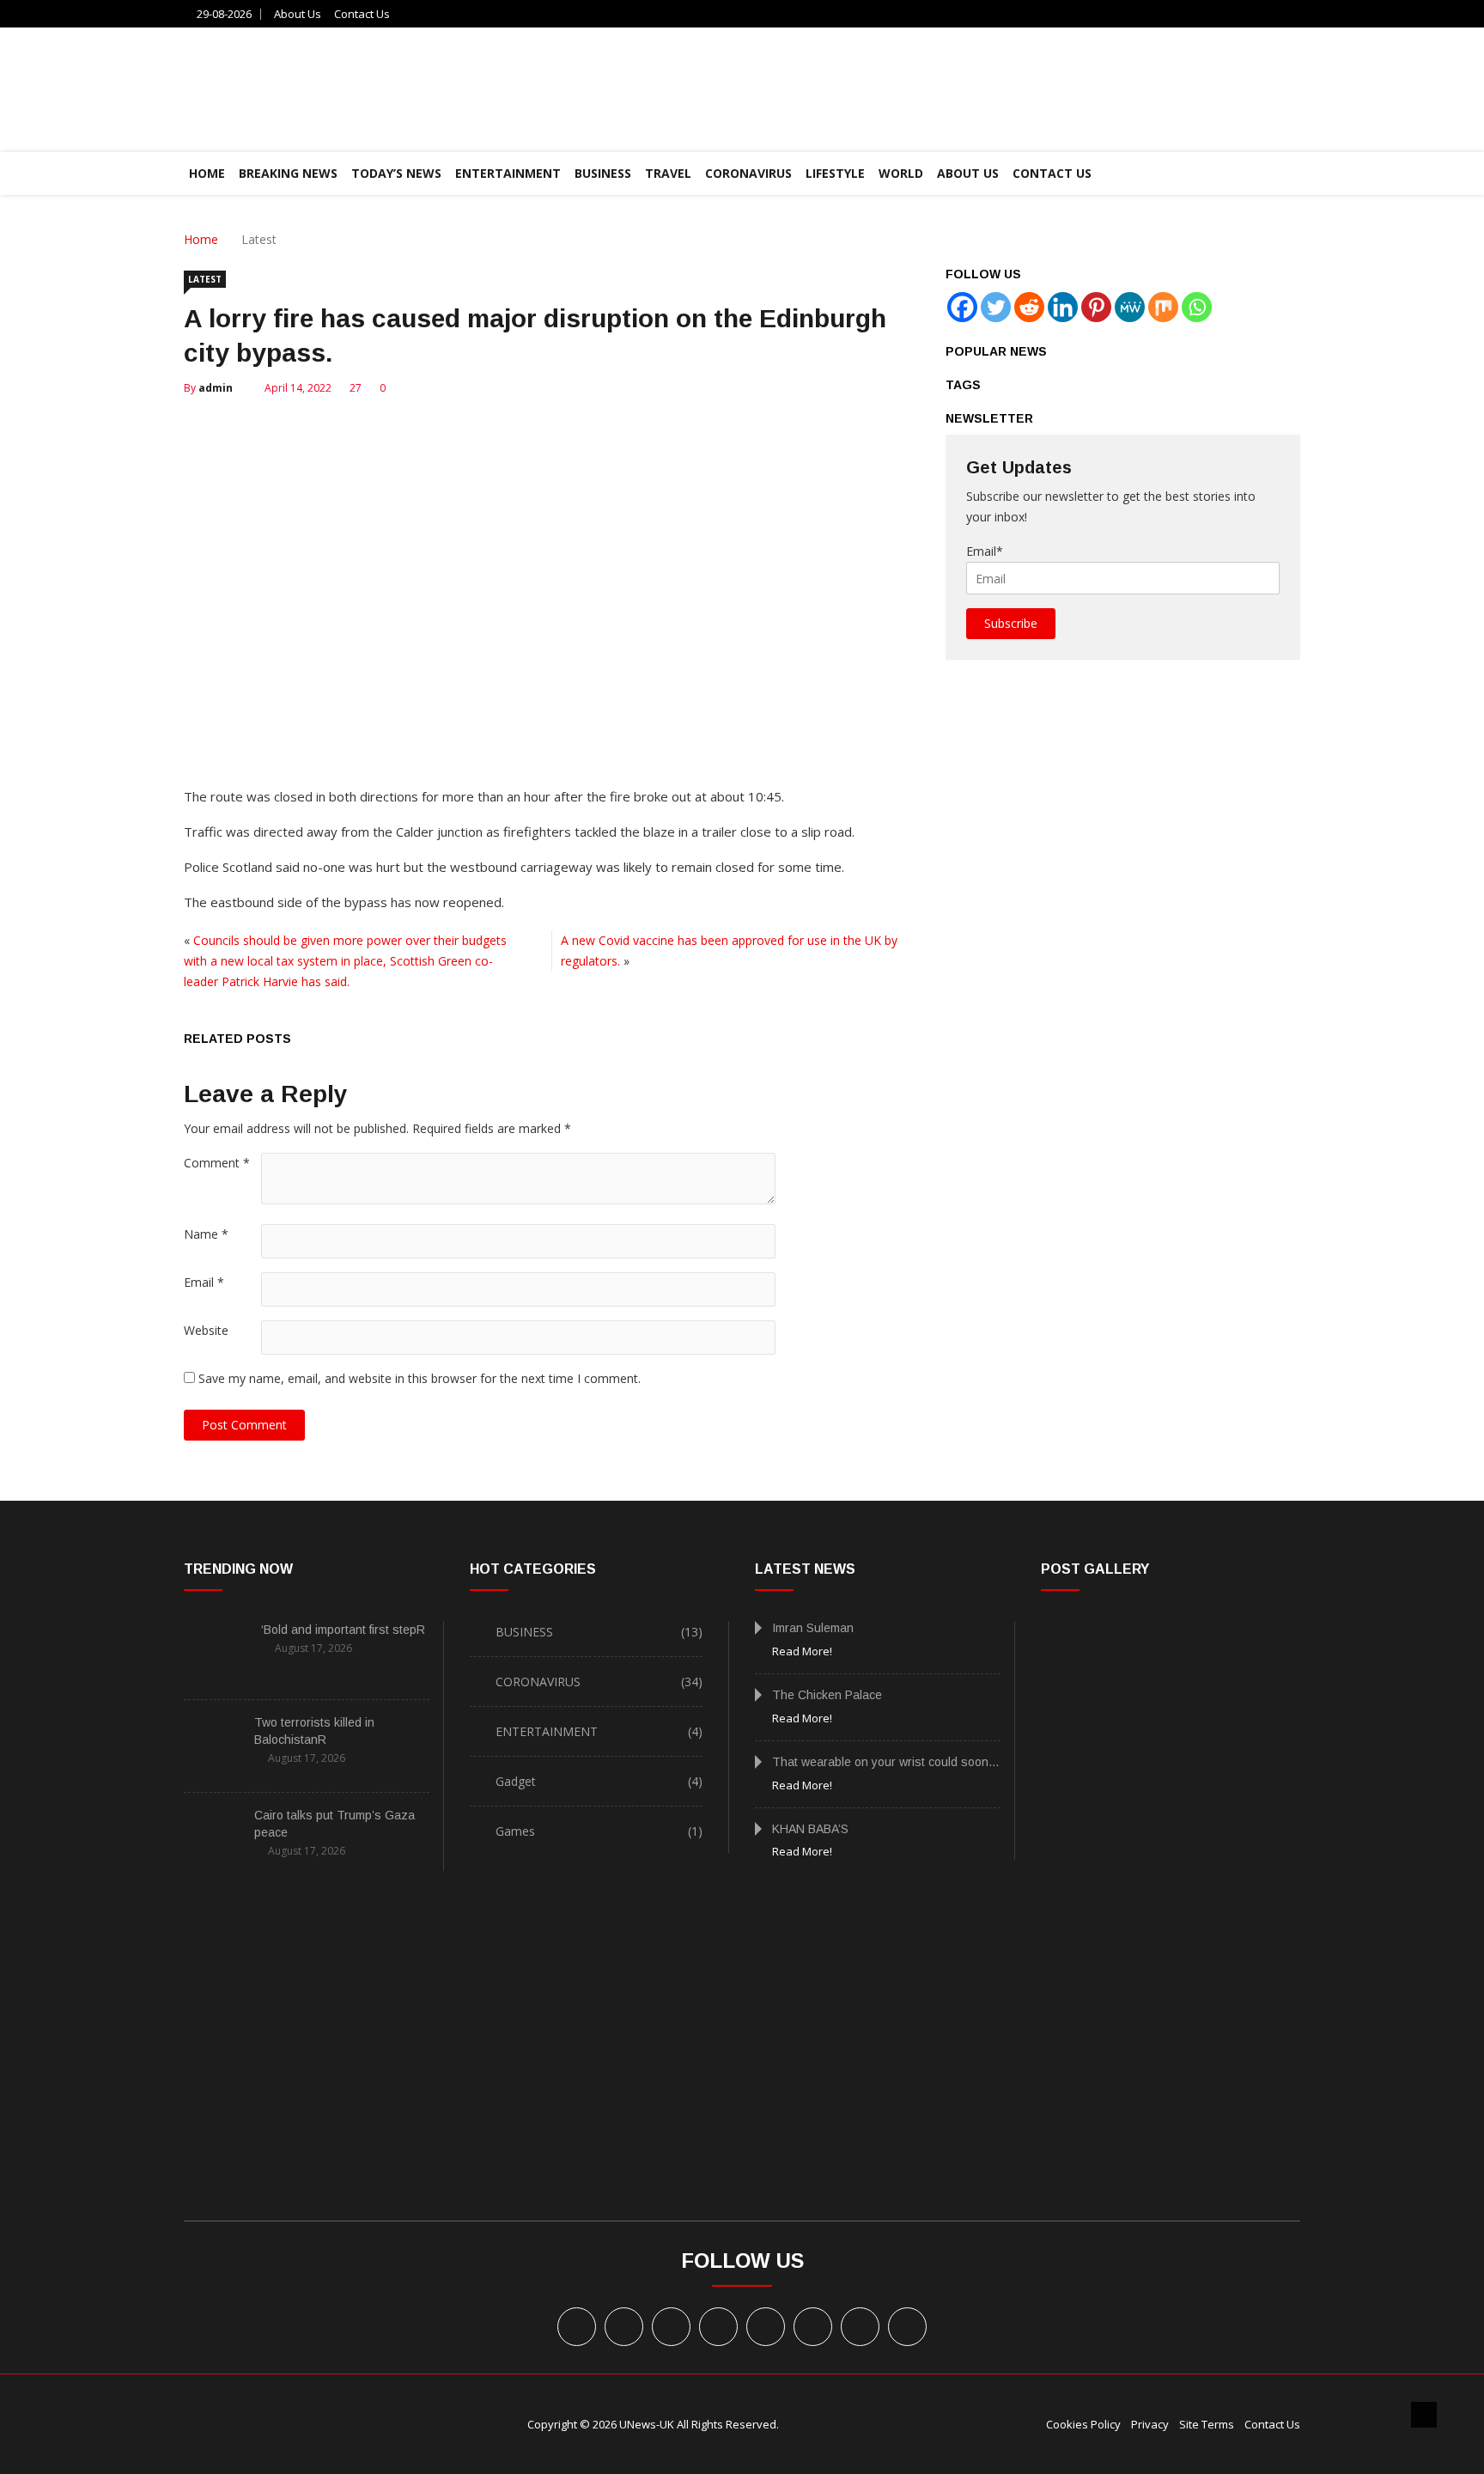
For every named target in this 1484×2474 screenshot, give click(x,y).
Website (206, 1330)
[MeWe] (1130, 307)
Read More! (802, 1651)
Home (201, 239)
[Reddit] (1029, 307)
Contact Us (362, 14)
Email (204, 1282)
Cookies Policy (1083, 2424)
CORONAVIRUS (748, 173)
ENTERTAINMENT (508, 173)
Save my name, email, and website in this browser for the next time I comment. (420, 1378)
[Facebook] (962, 307)
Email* (985, 551)
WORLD (901, 173)
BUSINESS (603, 173)
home (207, 173)
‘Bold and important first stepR (343, 1630)
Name (206, 1234)
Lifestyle (835, 173)
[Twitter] (996, 307)
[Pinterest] (1096, 307)
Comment (217, 1163)
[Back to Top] (1424, 2415)
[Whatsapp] (1197, 307)
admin (216, 388)
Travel (668, 173)
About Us (298, 14)
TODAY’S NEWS (396, 173)
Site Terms (1207, 2424)
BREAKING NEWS (288, 173)
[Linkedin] (1063, 307)
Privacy (1150, 2424)
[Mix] (1163, 307)
